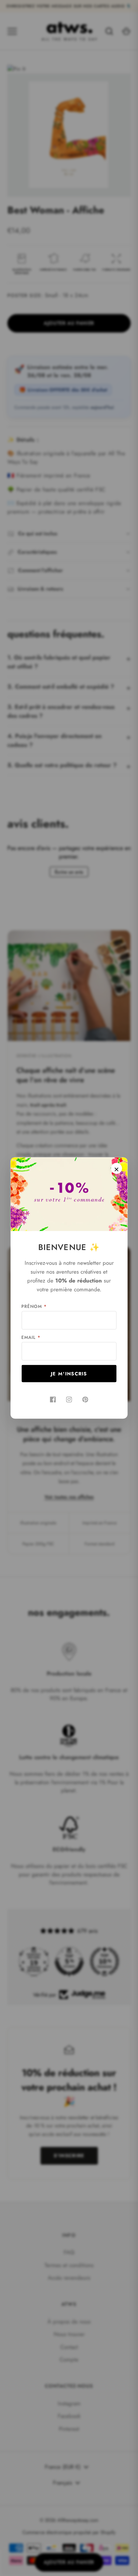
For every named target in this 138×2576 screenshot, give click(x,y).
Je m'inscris (69, 1374)
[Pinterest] (85, 1400)
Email (31, 1337)
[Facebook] (53, 1400)
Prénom (34, 1306)
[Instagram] (69, 1400)
